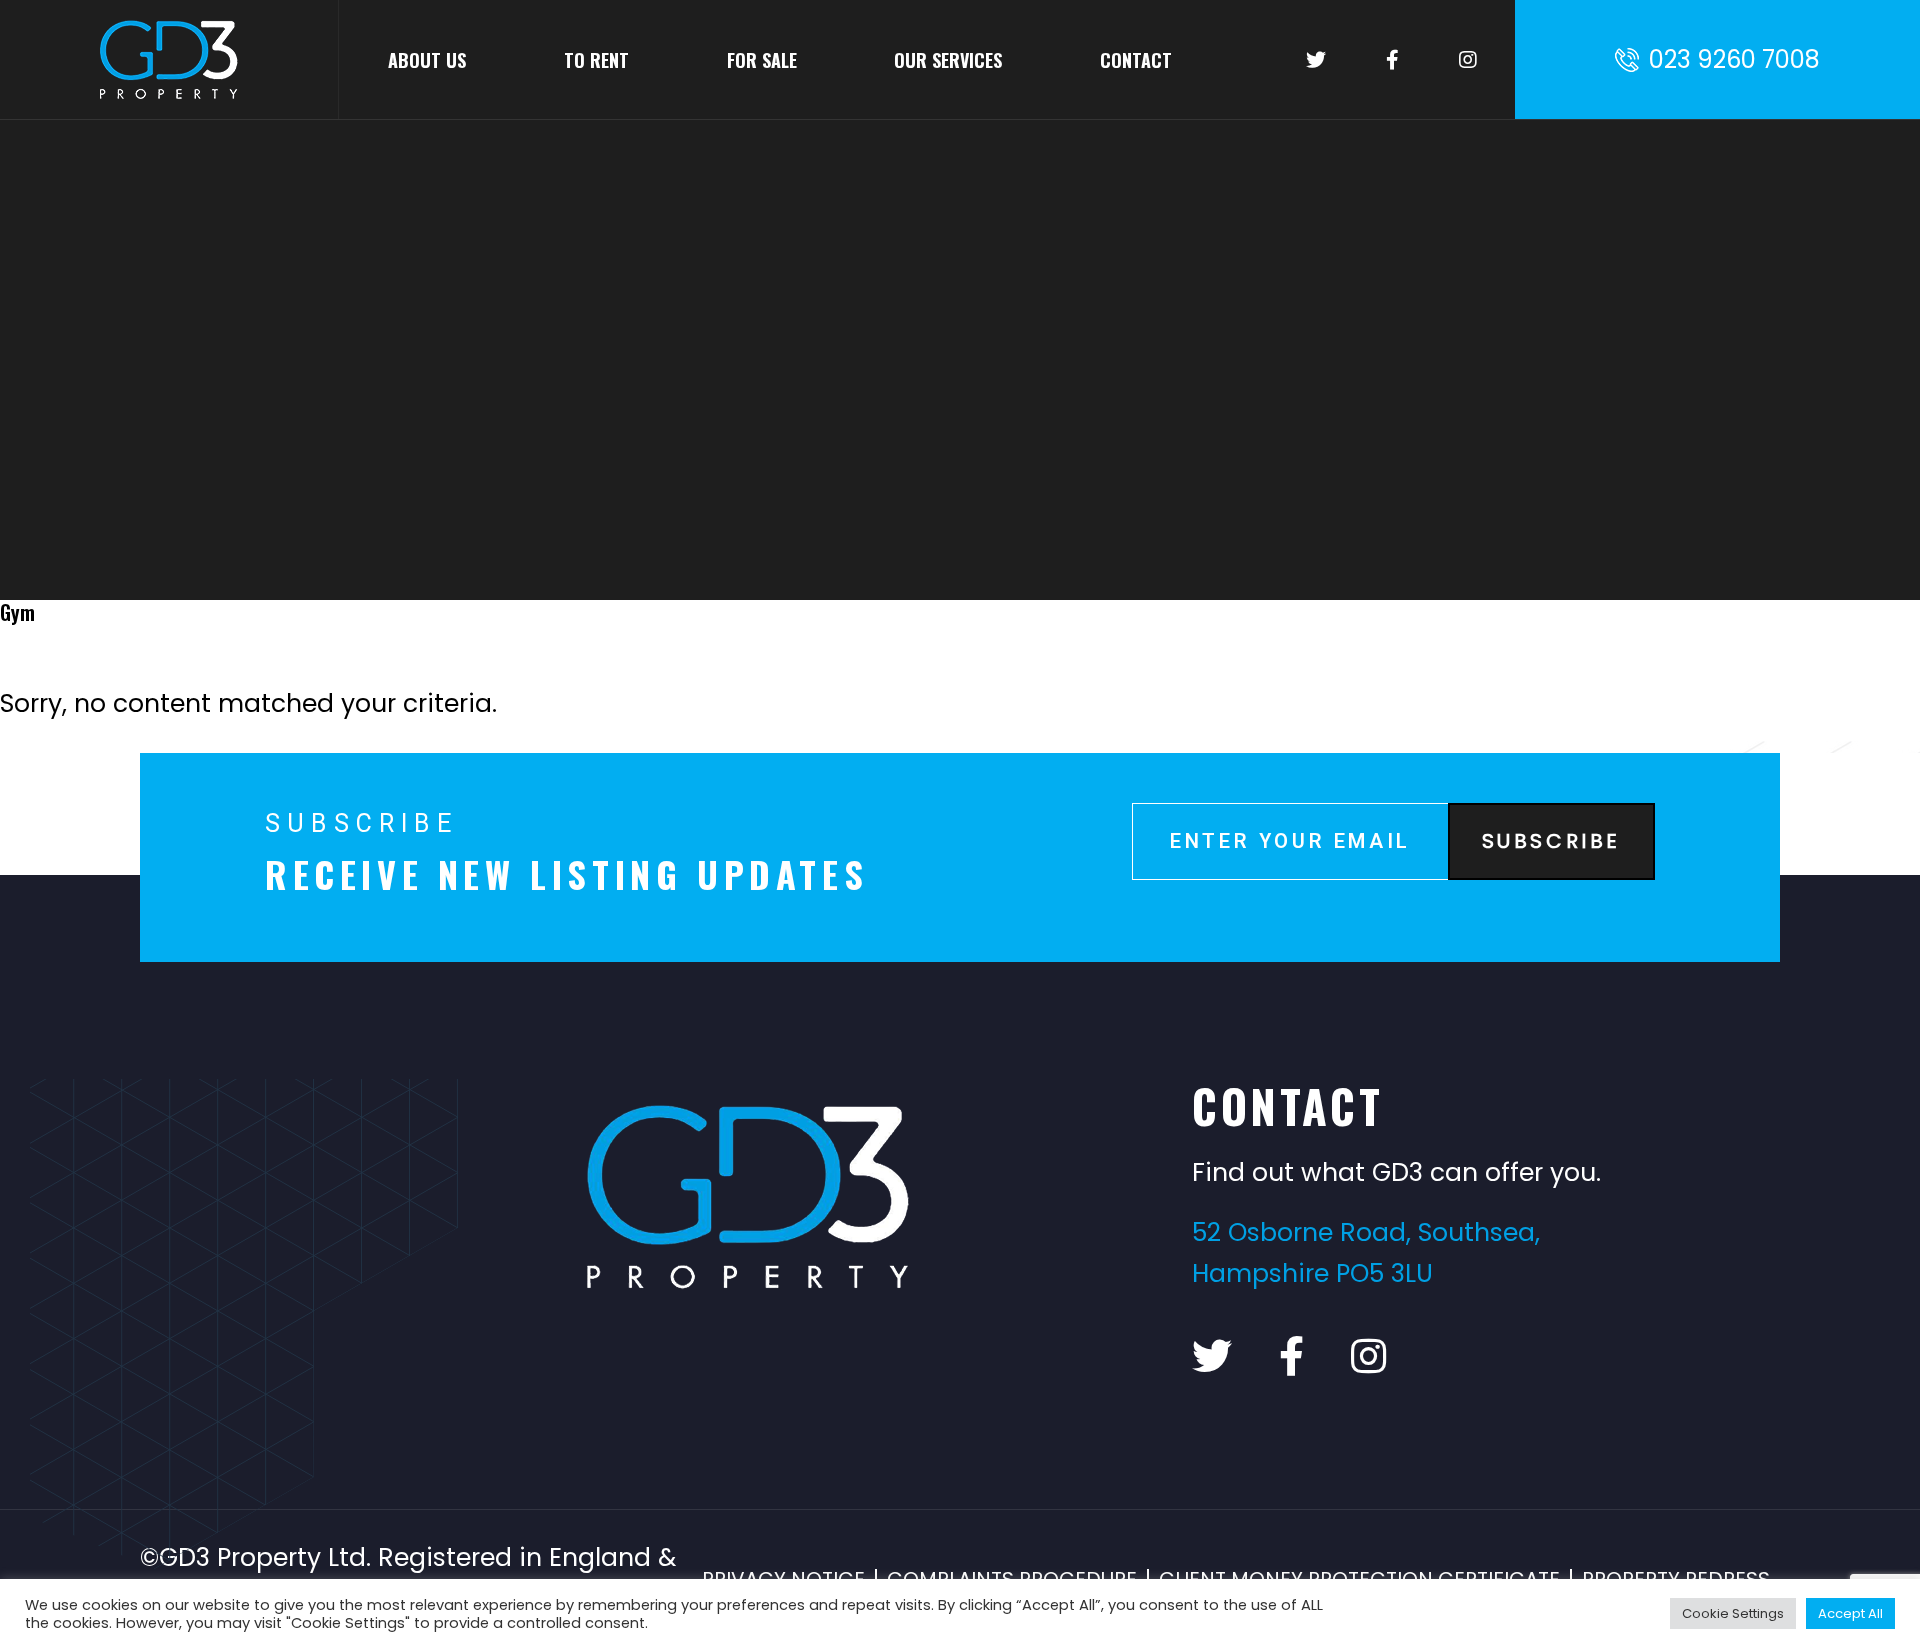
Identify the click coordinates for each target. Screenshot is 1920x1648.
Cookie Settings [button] (1733, 1613)
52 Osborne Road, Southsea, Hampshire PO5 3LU (1366, 1253)
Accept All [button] (1850, 1613)
